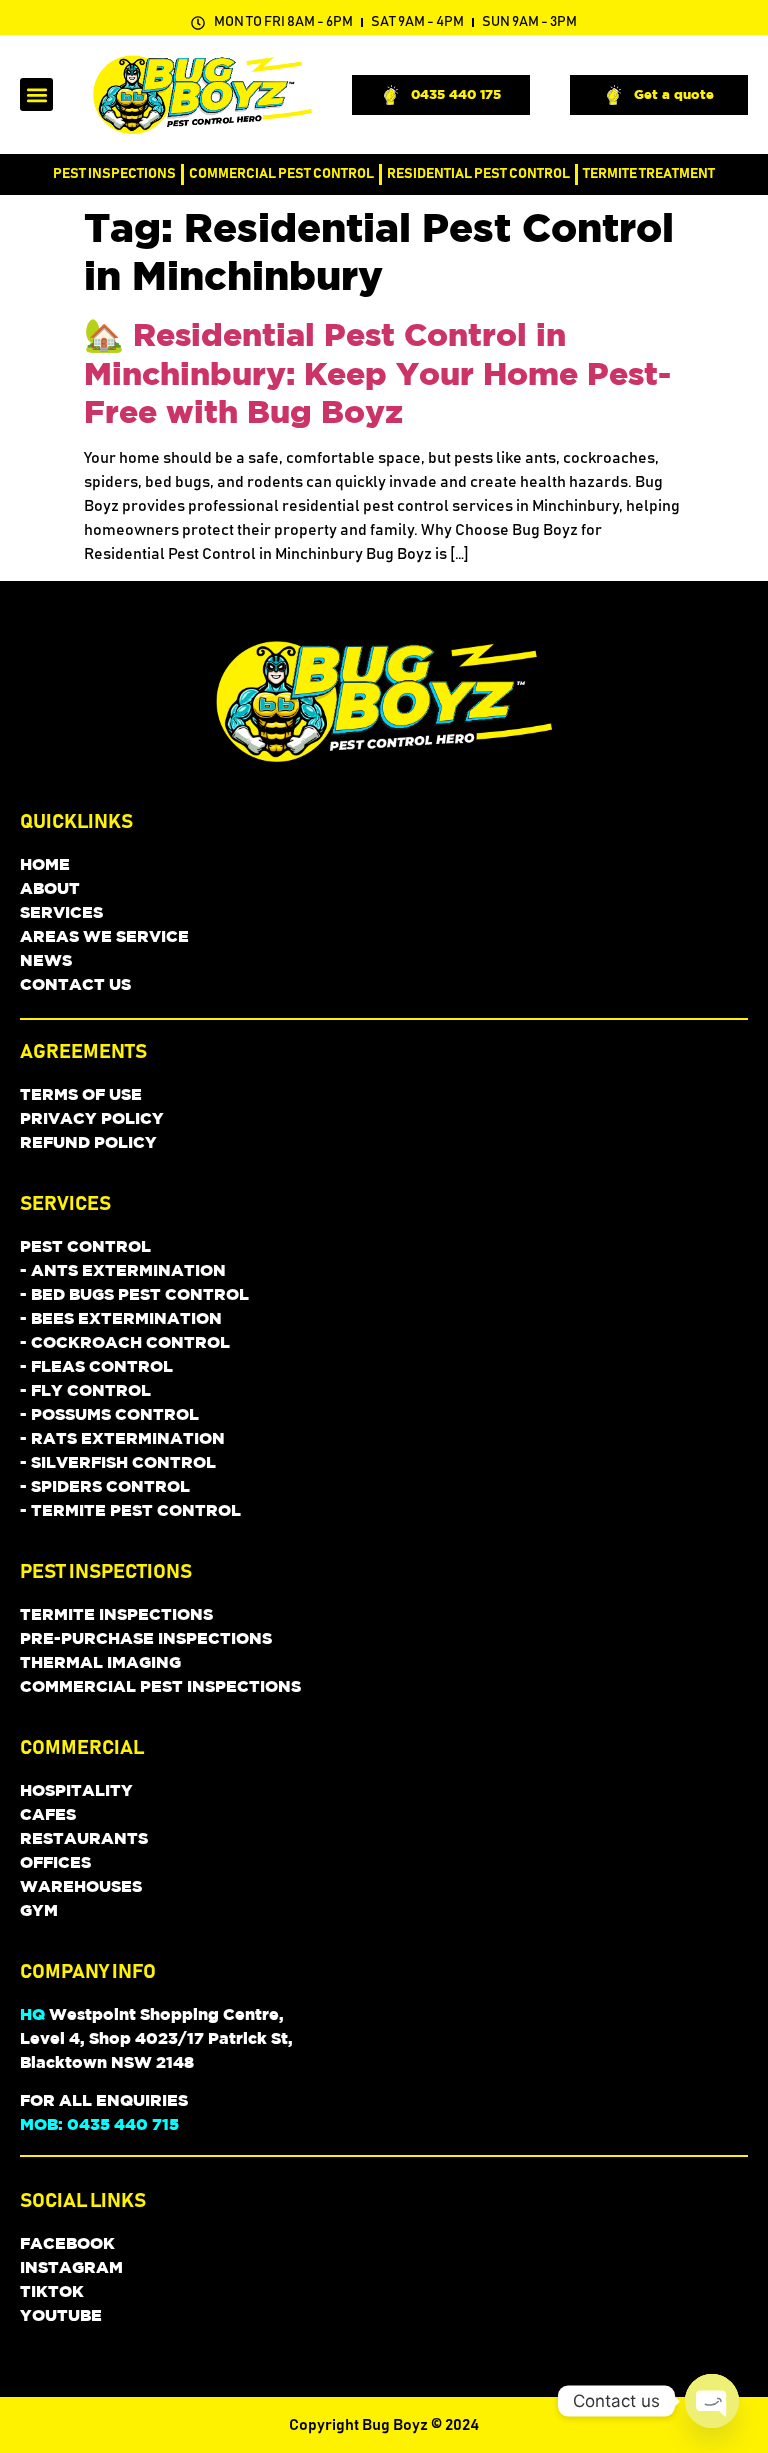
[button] (36, 94)
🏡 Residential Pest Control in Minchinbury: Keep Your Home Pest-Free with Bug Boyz (377, 372)
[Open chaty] (712, 2401)
